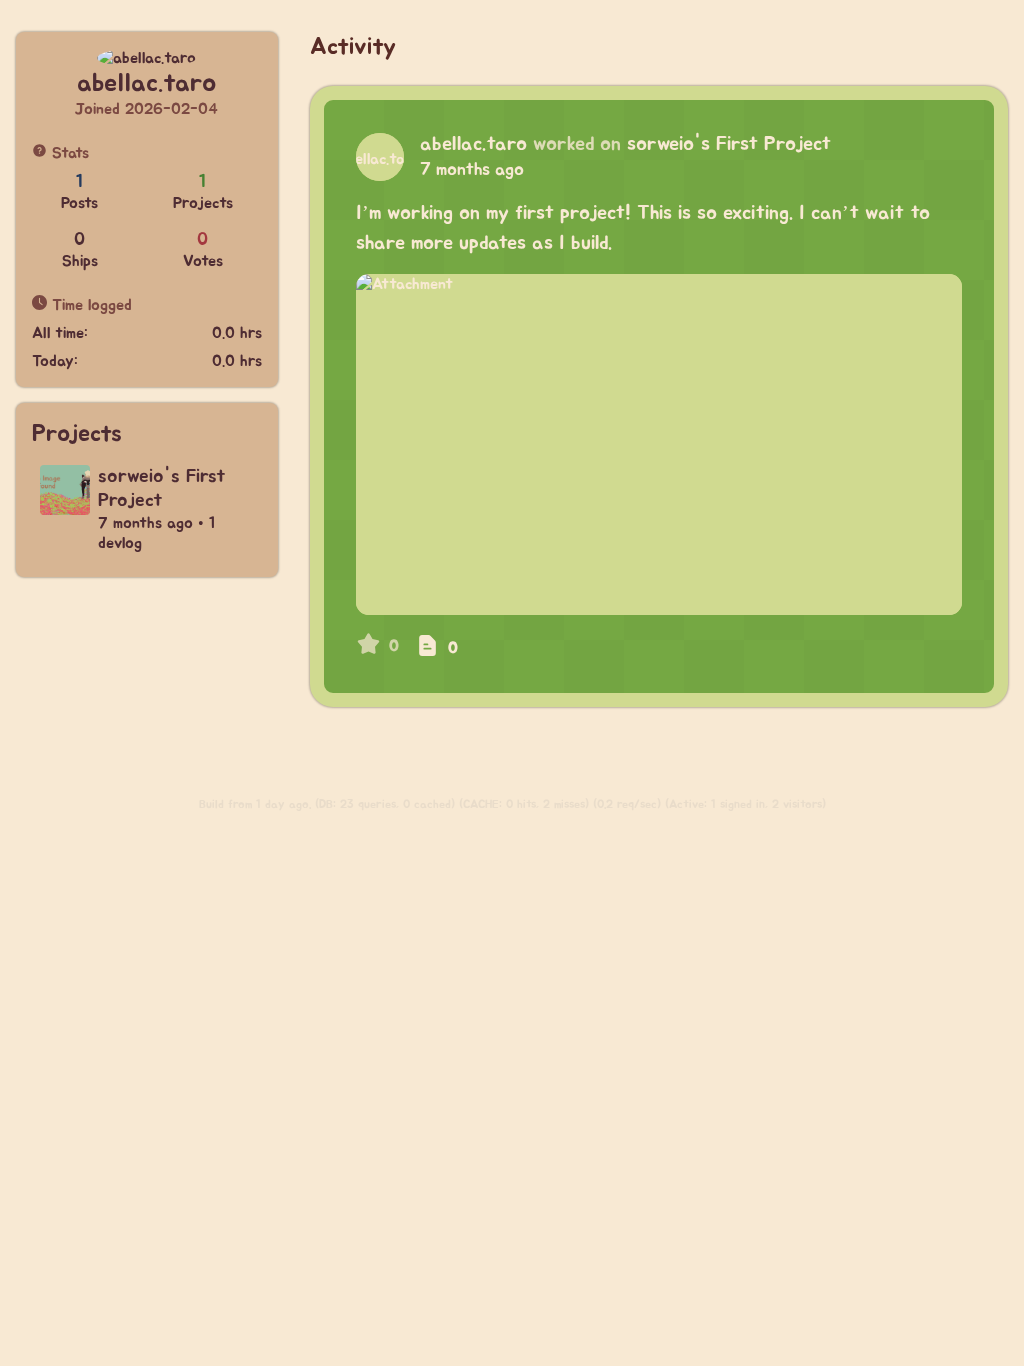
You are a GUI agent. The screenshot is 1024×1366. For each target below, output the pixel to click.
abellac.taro (473, 144)
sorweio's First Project (729, 144)
